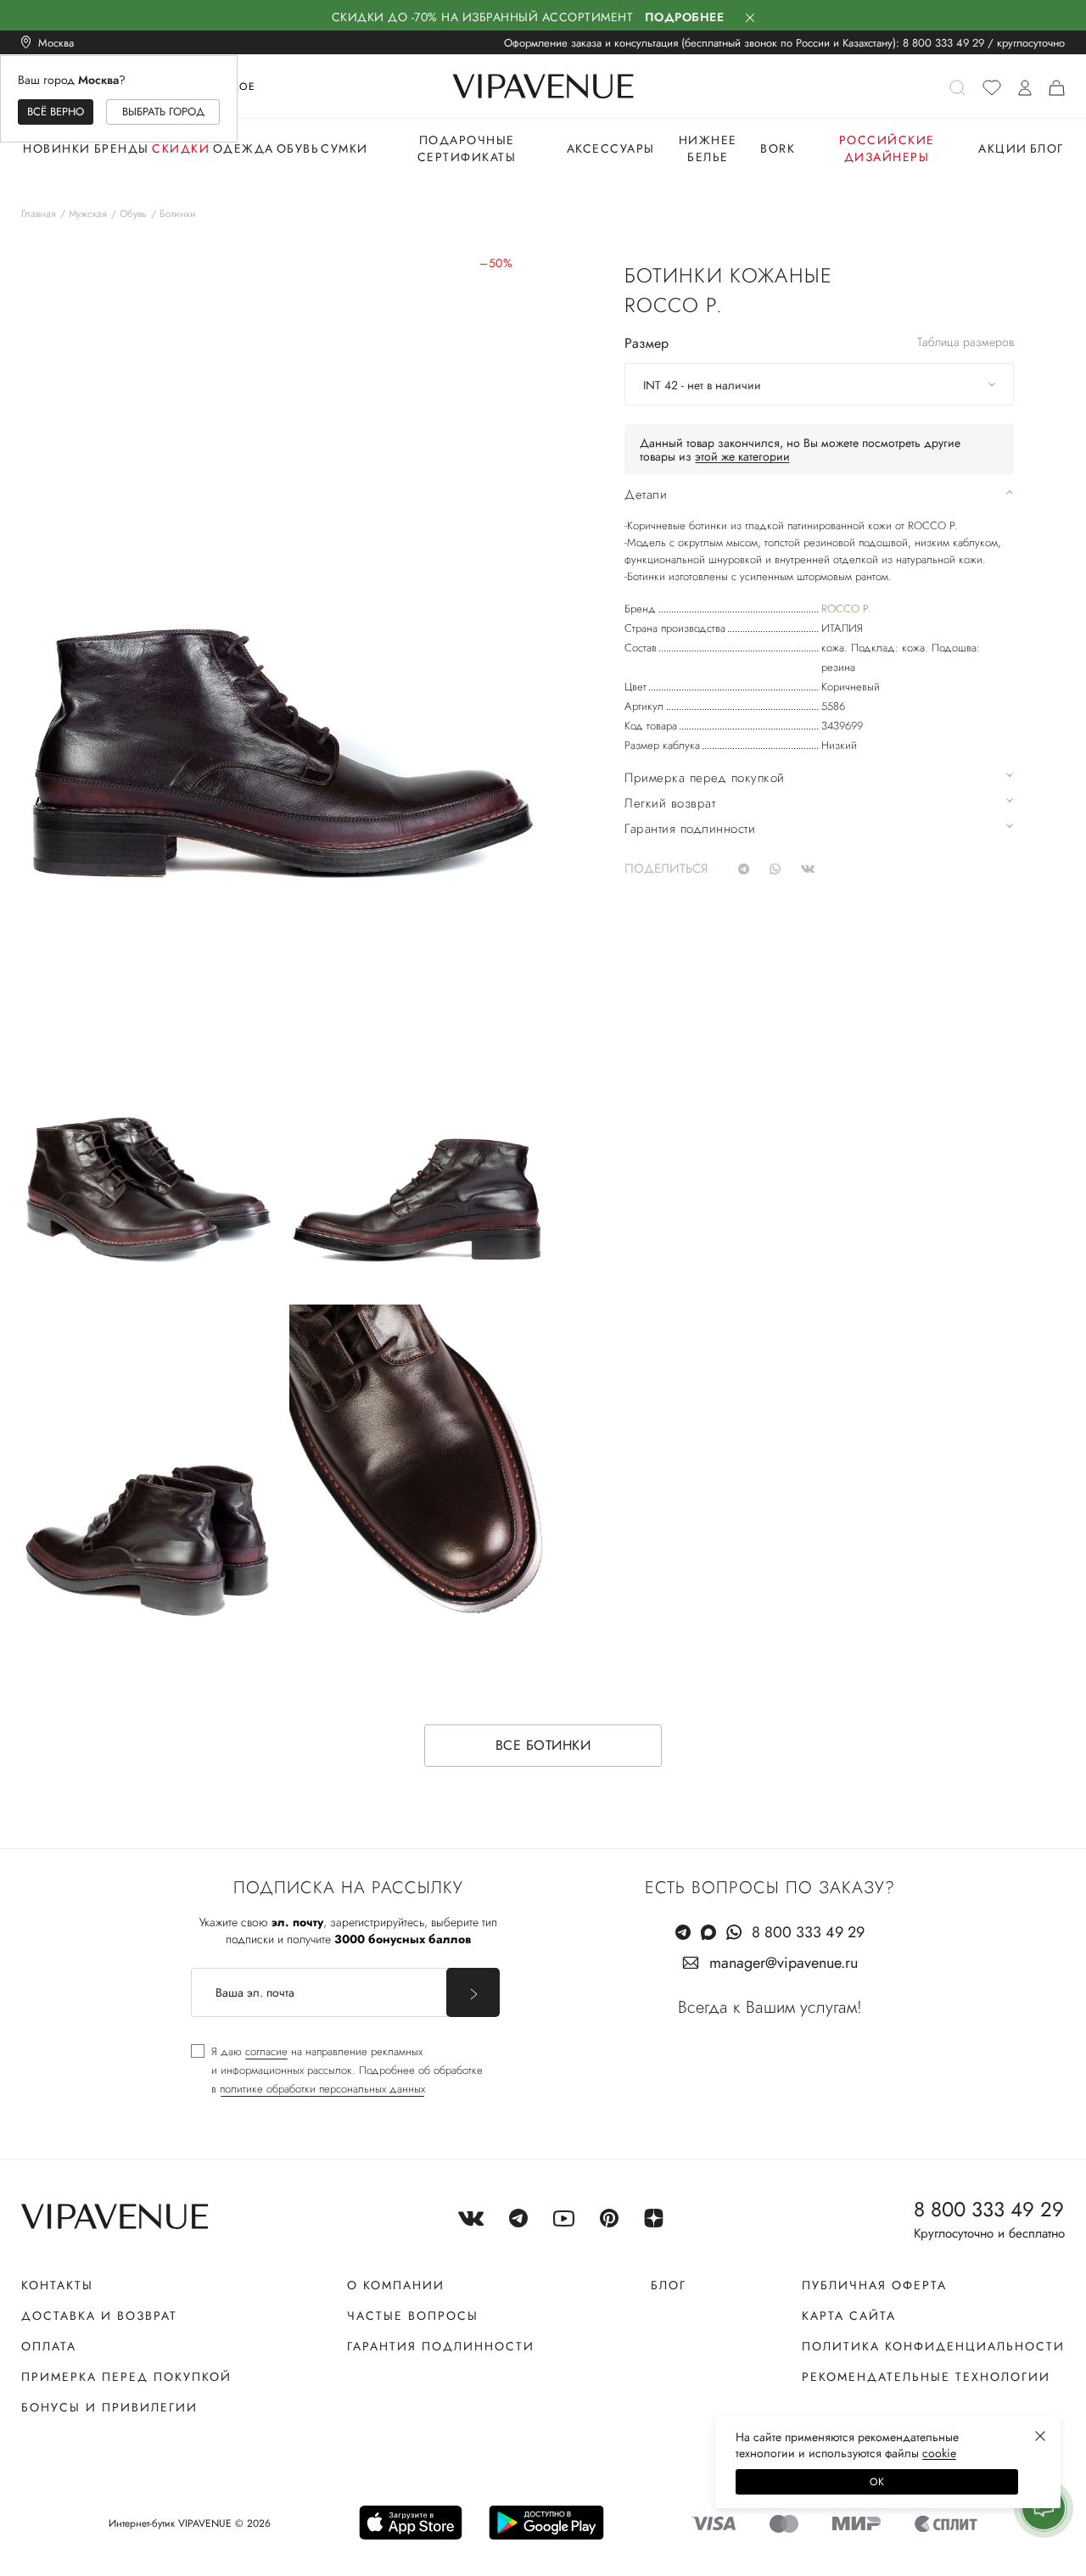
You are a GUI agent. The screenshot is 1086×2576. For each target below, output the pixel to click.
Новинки (57, 148)
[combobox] (819, 384)
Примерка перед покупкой (126, 2377)
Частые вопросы (413, 2316)
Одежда (244, 148)
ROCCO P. (846, 609)
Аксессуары (611, 148)
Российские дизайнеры (887, 148)
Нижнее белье (708, 148)
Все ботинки (543, 1745)
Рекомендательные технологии (926, 2377)
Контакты (57, 2285)
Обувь (298, 148)
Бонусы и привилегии (109, 2407)
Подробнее (685, 17)
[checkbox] (337, 2070)
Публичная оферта (874, 2285)
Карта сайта (849, 2316)
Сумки (344, 148)
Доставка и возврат (99, 2316)
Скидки (181, 148)
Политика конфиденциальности (933, 2346)
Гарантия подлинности (441, 2346)
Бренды (122, 148)
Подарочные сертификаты (467, 148)
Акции (1003, 148)
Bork (778, 148)
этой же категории (742, 456)
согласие (266, 2051)
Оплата (49, 2346)
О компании (396, 2285)
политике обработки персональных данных (322, 2089)
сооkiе (939, 2453)
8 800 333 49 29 (943, 43)
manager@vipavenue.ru (784, 1963)
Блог (1047, 148)
